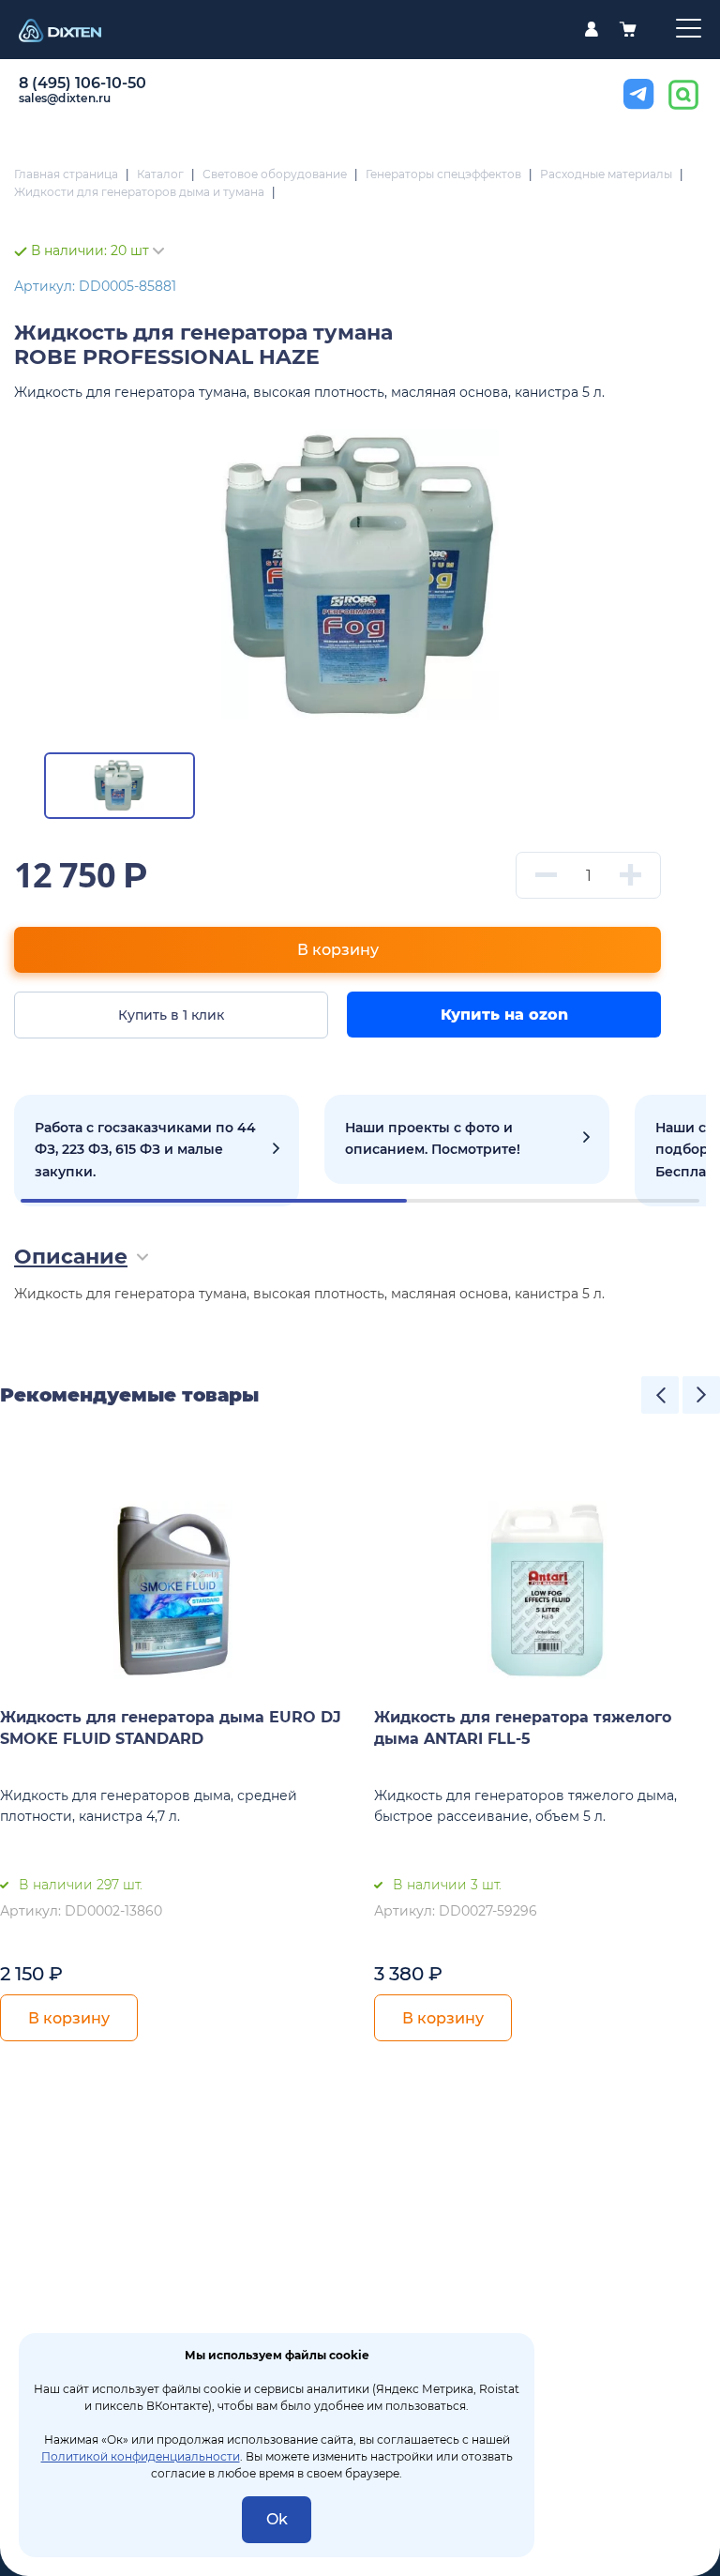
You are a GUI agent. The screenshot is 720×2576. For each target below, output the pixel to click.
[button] (660, 1395)
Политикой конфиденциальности (141, 2456)
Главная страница (66, 174)
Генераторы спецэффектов (443, 174)
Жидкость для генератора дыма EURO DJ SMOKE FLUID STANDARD (171, 1728)
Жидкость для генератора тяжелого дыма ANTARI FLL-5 (523, 1728)
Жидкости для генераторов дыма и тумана (139, 192)
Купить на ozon (504, 1015)
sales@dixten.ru (65, 98)
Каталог (160, 174)
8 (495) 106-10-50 (82, 83)
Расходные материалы (606, 174)
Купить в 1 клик (171, 1015)
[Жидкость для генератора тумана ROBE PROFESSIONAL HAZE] (360, 574)
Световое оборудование (275, 174)
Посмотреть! (467, 1140)
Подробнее (157, 1151)
